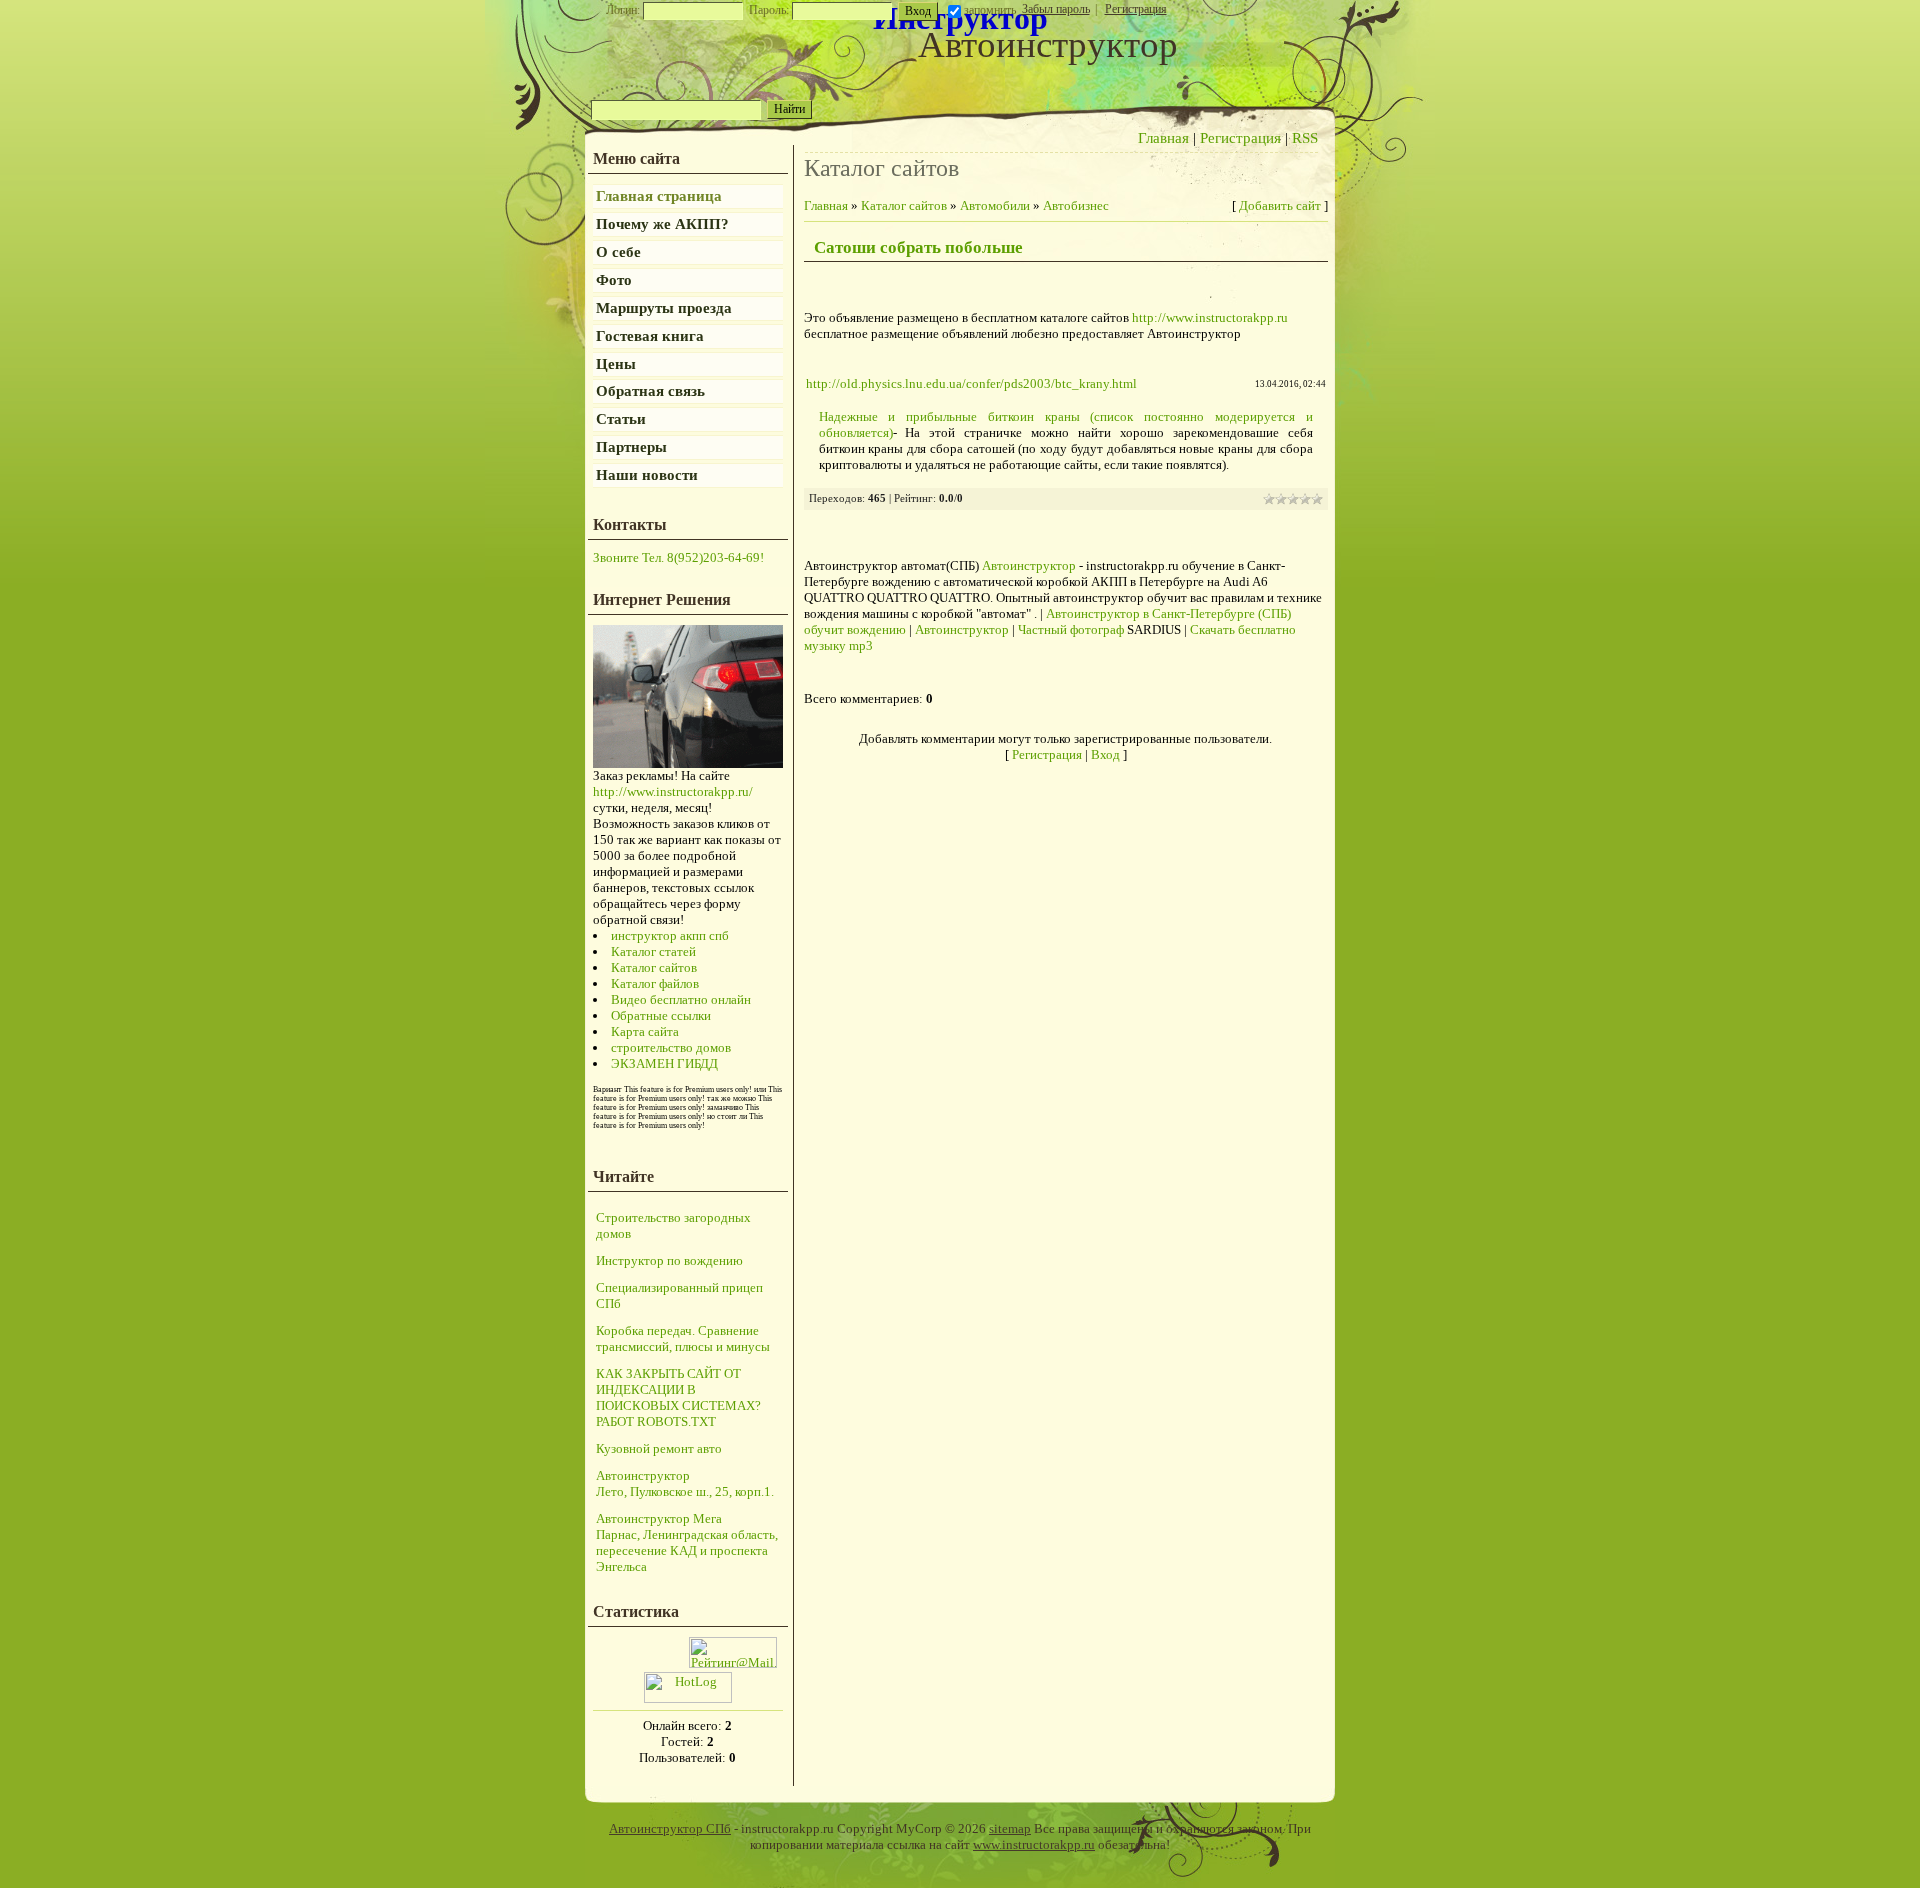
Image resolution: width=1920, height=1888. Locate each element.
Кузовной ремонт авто (659, 1448)
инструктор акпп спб (670, 935)
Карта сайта (645, 1031)
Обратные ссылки (661, 1015)
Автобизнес (1076, 205)
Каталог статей (653, 951)
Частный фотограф (1071, 629)
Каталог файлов (655, 983)
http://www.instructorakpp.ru (1210, 317)
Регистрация (1136, 9)
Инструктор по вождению (669, 1260)
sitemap (1010, 1828)
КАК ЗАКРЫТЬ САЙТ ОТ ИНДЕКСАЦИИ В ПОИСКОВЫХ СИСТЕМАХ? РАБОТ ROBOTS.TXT (678, 1397)
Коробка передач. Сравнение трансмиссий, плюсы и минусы (683, 1338)
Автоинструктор (1029, 565)
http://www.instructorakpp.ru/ (673, 791)
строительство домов (671, 1047)
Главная (1163, 138)
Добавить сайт (1280, 205)
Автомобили (995, 205)
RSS (1305, 138)
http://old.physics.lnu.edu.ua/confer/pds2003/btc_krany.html (971, 383)
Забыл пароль (1056, 9)
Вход (1105, 754)
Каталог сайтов (654, 967)
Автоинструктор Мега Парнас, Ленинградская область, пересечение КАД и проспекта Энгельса (687, 1542)
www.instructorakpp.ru (1034, 1844)
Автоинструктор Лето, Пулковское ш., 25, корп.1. (685, 1483)
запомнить (990, 10)
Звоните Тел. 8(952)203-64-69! (678, 557)
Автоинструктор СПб (670, 1828)
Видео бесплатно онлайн (681, 999)
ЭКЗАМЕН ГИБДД (664, 1063)
